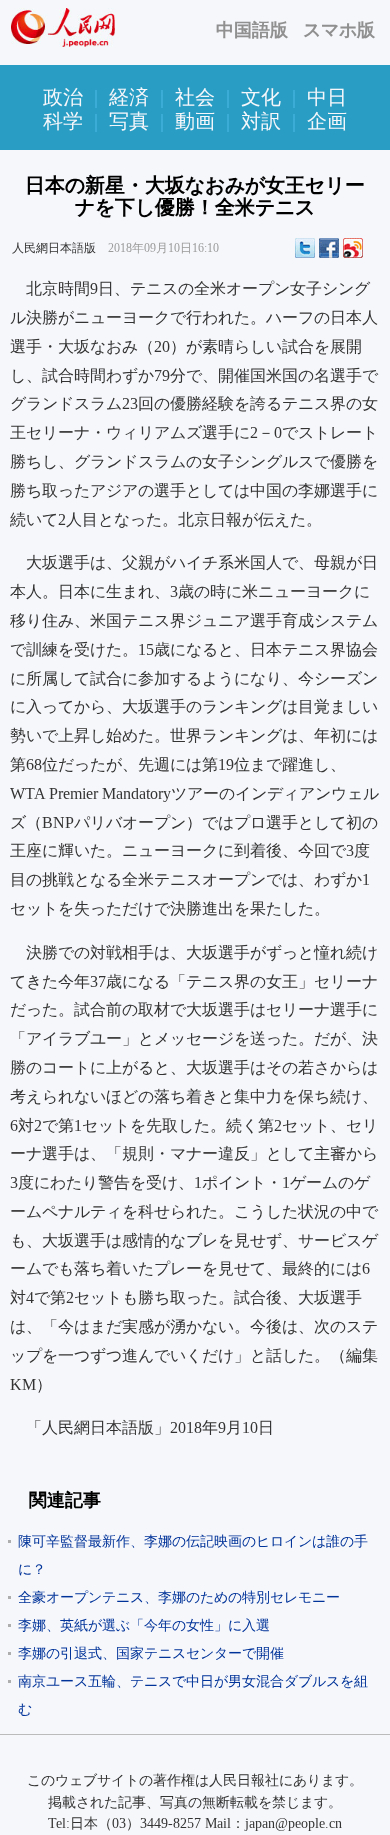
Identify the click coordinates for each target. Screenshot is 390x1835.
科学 (63, 121)
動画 (195, 121)
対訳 (261, 121)
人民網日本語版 (54, 248)
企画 (327, 121)
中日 (327, 97)
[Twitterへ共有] (305, 248)
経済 (129, 97)
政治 (63, 97)
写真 (129, 121)
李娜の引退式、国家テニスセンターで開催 (151, 1653)
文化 (261, 97)
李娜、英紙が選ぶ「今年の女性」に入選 (144, 1625)
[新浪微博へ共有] (353, 248)
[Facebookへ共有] (329, 248)
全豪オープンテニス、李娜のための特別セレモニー (179, 1597)
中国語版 (252, 30)
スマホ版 (339, 30)
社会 (195, 97)
